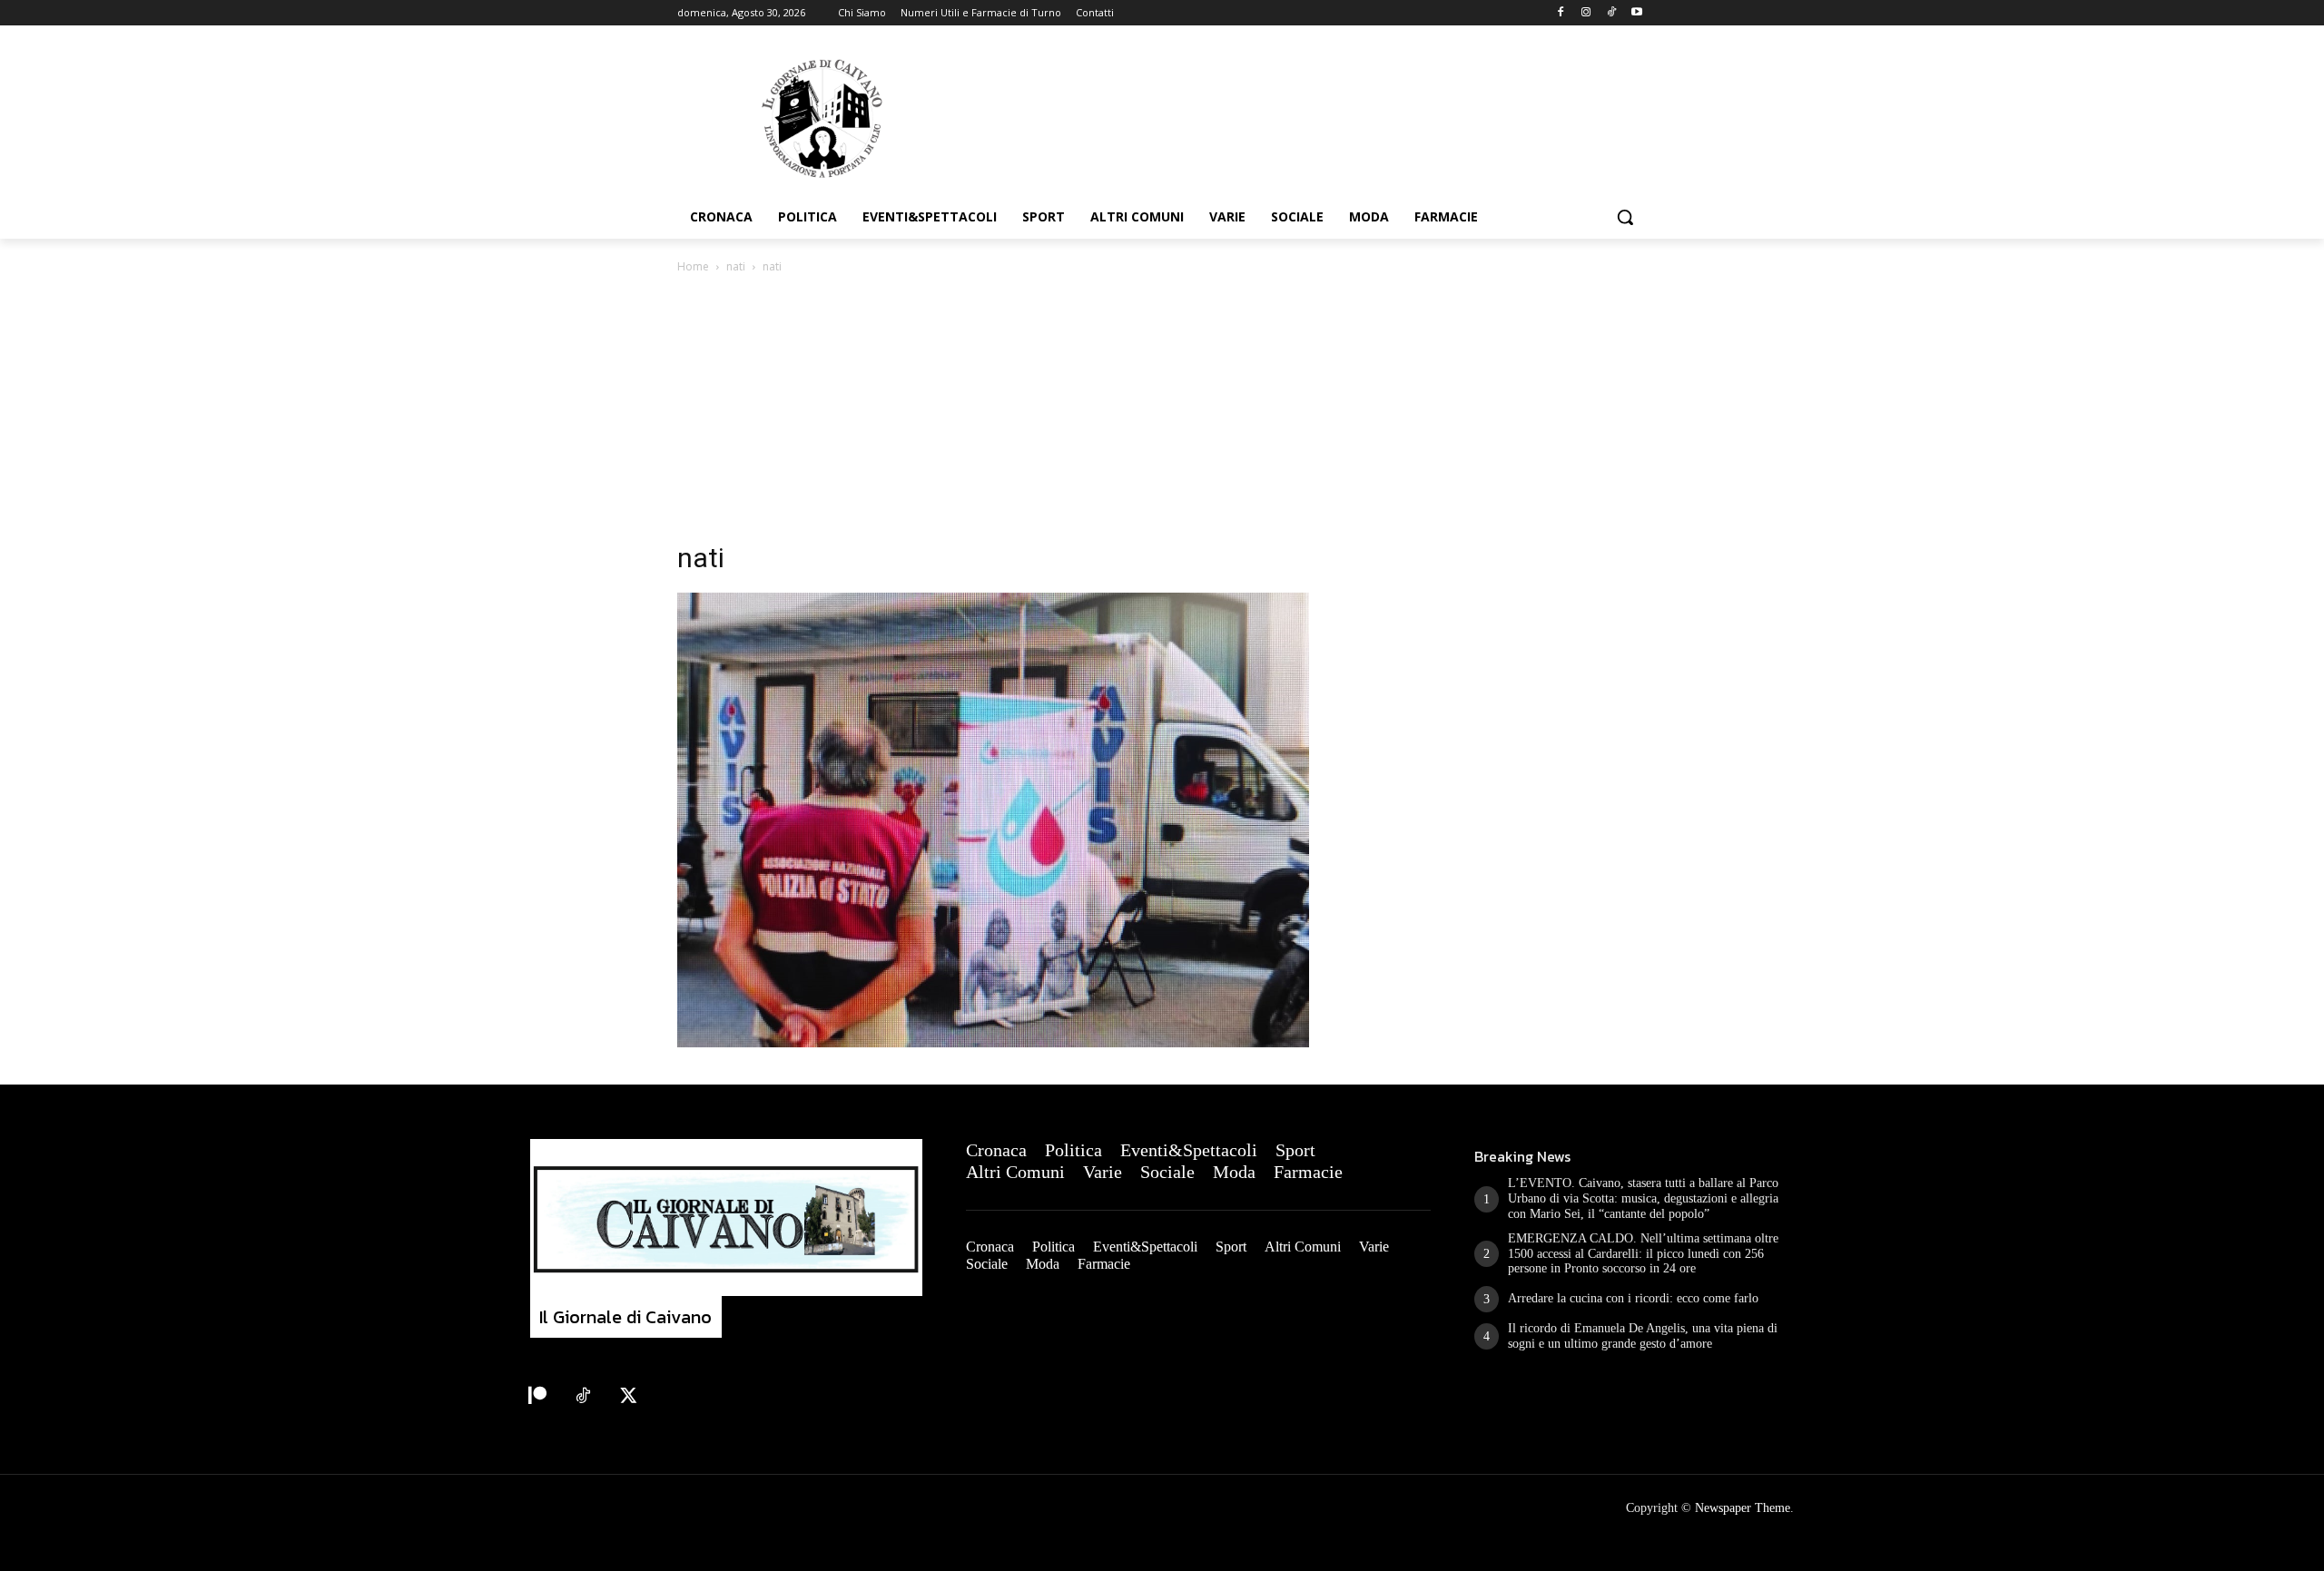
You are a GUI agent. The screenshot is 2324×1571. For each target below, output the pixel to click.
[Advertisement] (1162, 413)
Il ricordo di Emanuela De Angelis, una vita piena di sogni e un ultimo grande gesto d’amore (1643, 1336)
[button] (1625, 217)
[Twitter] (628, 1397)
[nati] (993, 1042)
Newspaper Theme (1743, 1508)
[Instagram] (1586, 13)
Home (693, 266)
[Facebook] (1561, 13)
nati (736, 266)
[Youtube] (1636, 13)
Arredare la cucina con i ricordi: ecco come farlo (1633, 1298)
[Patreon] (537, 1397)
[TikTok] (1611, 13)
